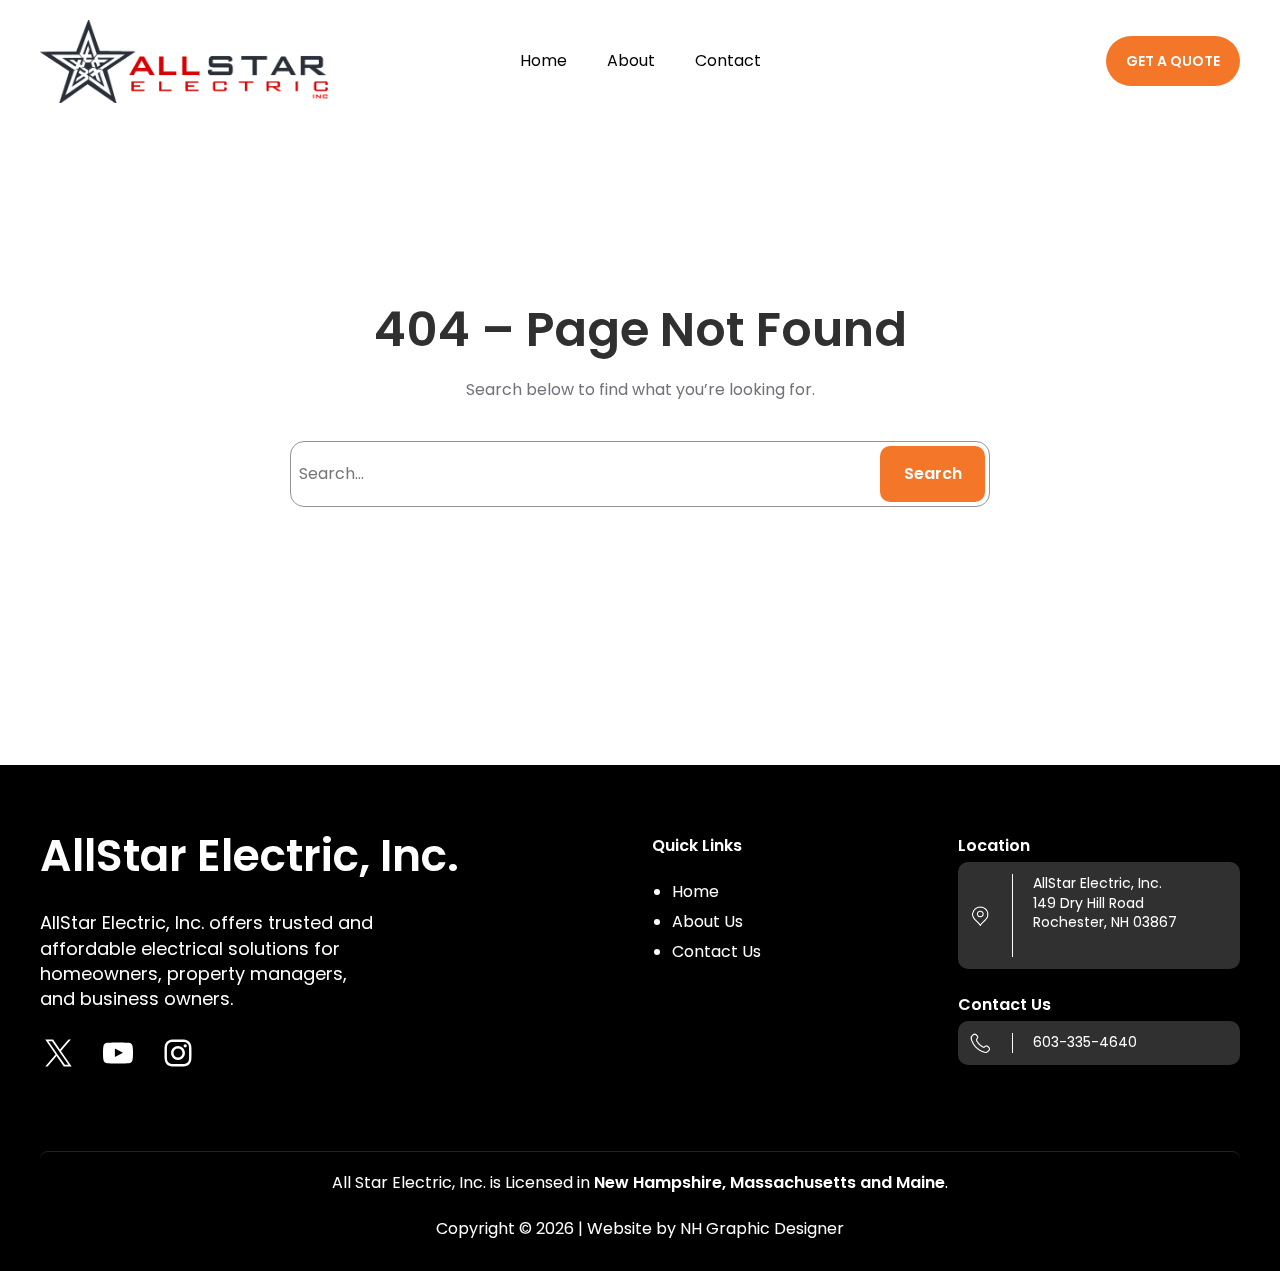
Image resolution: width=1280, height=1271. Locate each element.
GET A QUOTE (1173, 61)
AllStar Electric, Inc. (249, 855)
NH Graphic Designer (762, 1228)
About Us (707, 921)
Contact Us (716, 951)
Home (695, 891)
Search (933, 473)
